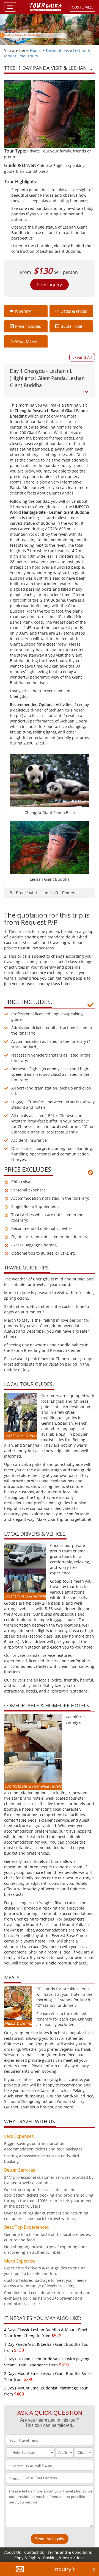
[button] (20, 2569)
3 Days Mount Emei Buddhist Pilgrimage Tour (46, 2388)
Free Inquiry (50, 285)
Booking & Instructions (64, 2558)
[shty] (82, 357)
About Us (13, 2552)
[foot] (94, 2569)
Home (35, 50)
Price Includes (28, 326)
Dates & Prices (74, 311)
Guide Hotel (71, 326)
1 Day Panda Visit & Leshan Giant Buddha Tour (47, 2344)
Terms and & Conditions (70, 2552)
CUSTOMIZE (83, 7)
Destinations (57, 50)
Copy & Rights (28, 2558)
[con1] (50, 381)
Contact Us (34, 2552)
